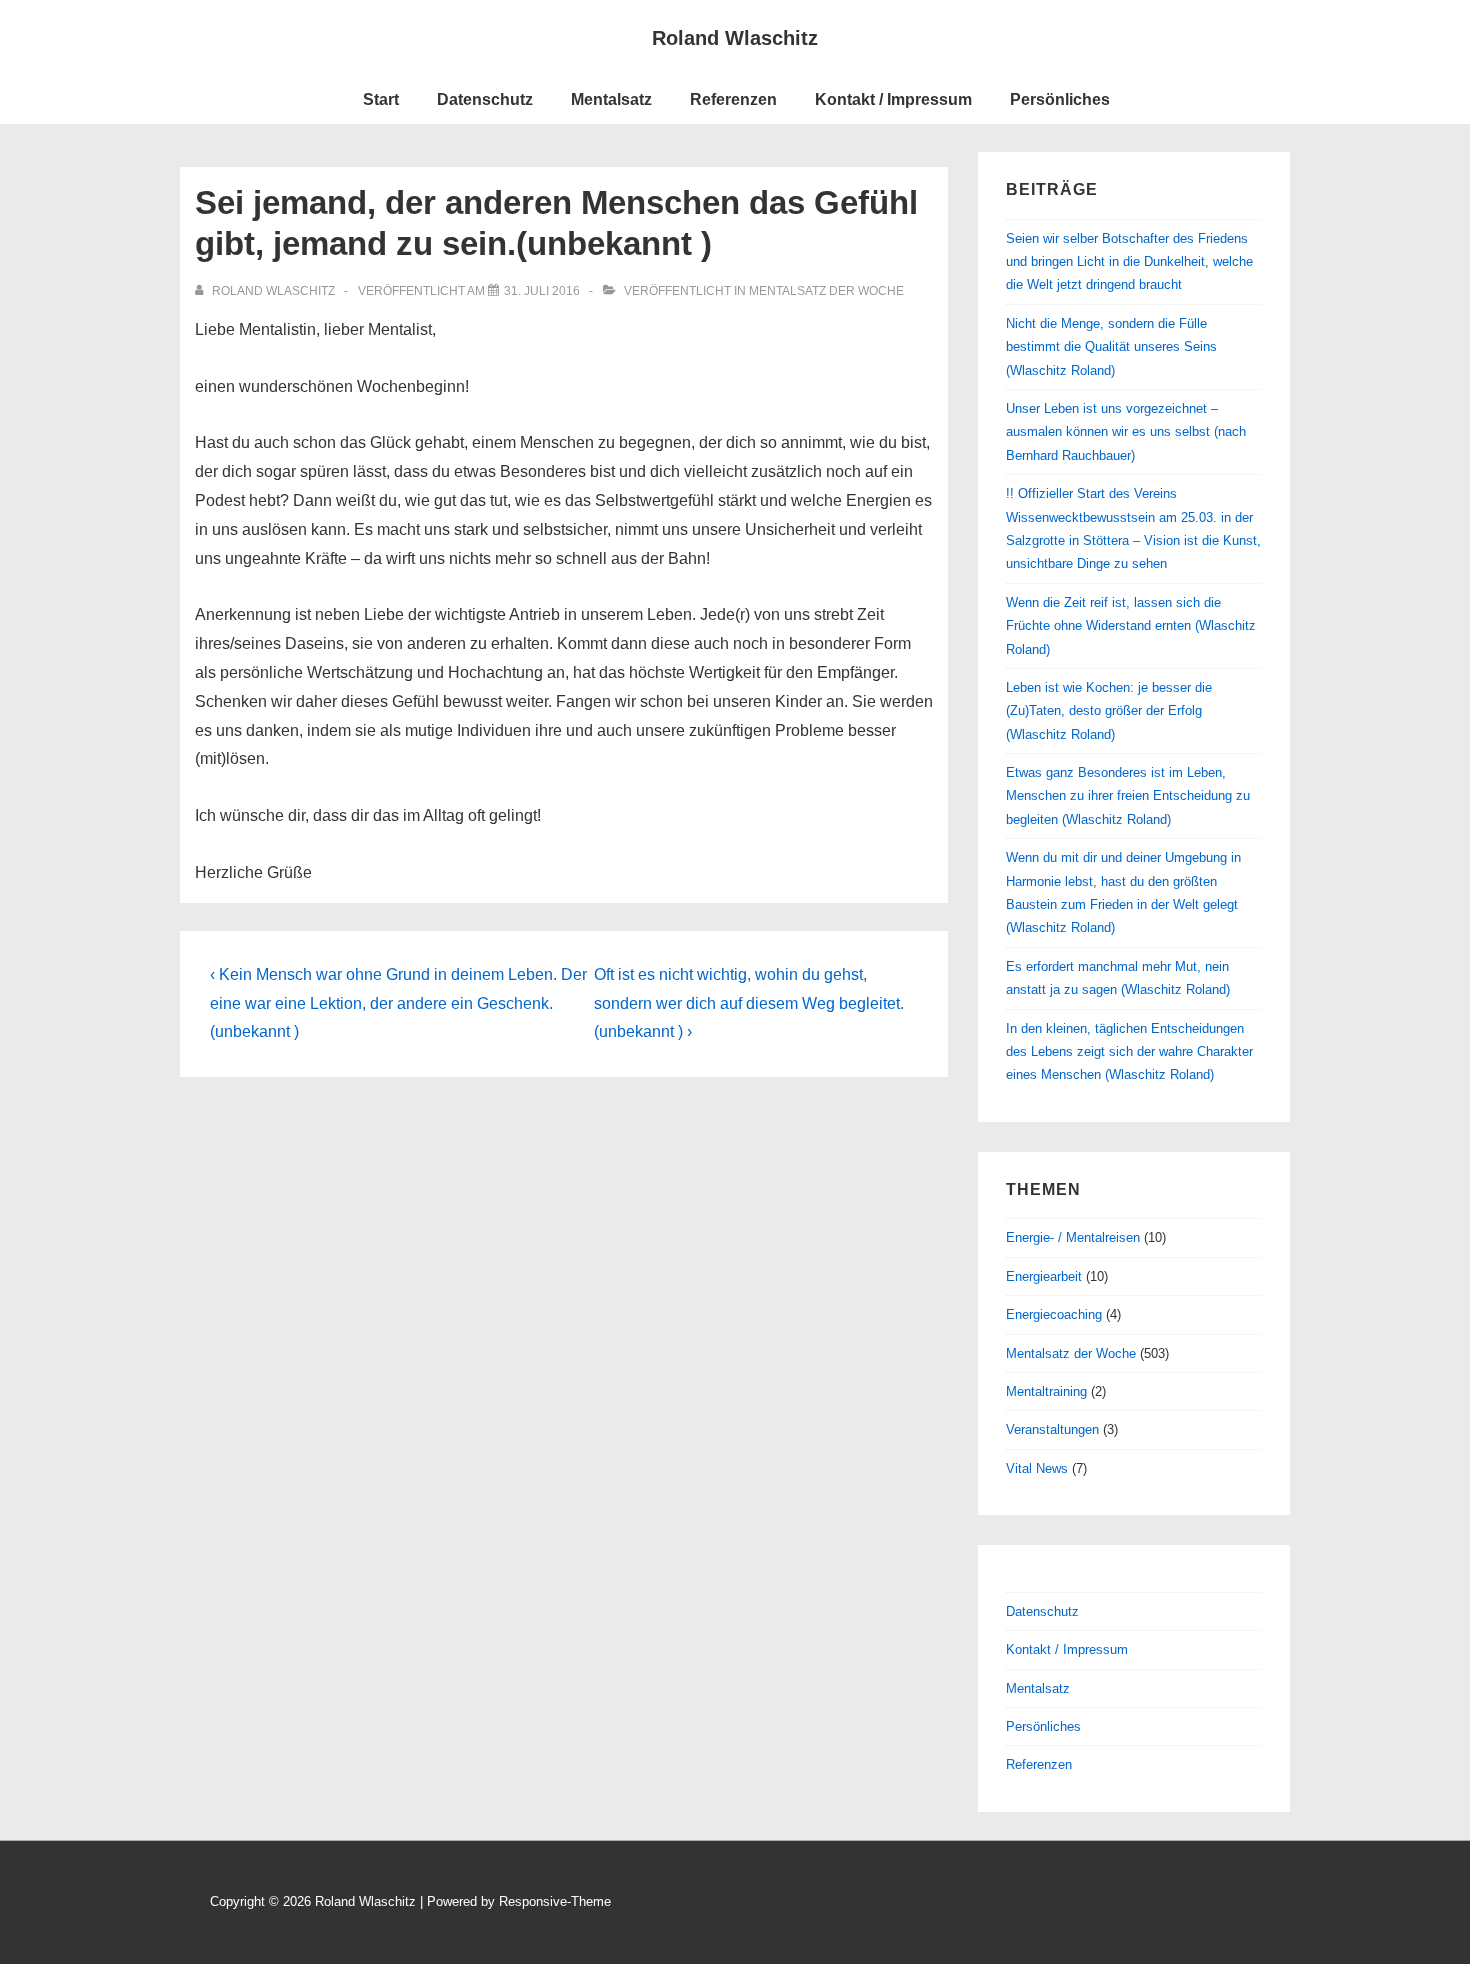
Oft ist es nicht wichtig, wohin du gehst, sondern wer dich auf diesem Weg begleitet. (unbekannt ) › (749, 1003)
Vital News (1037, 1468)
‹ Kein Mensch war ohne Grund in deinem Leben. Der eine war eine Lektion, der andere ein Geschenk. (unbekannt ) (398, 1003)
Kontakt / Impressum (893, 99)
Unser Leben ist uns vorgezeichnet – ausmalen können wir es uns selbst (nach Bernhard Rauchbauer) (1126, 432)
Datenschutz (485, 99)
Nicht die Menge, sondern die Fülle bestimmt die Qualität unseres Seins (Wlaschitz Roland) (1111, 347)
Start (381, 99)
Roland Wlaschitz (735, 38)
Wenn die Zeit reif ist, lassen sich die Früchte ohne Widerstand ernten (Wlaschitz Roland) (1131, 626)
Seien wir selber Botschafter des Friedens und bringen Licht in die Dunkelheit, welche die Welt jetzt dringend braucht (1129, 262)
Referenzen (733, 99)
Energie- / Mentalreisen (1073, 1237)
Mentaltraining (1046, 1391)
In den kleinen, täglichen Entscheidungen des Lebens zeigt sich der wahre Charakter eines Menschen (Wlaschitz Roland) (1129, 1052)
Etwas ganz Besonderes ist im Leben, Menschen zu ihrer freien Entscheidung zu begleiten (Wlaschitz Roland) (1128, 796)
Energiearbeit (1044, 1276)
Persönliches (1060, 99)
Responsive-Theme (555, 1901)
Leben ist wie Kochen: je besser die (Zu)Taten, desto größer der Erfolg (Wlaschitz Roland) (1109, 711)
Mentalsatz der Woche (826, 291)
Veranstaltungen (1052, 1429)
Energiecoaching (1054, 1314)
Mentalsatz (611, 99)
